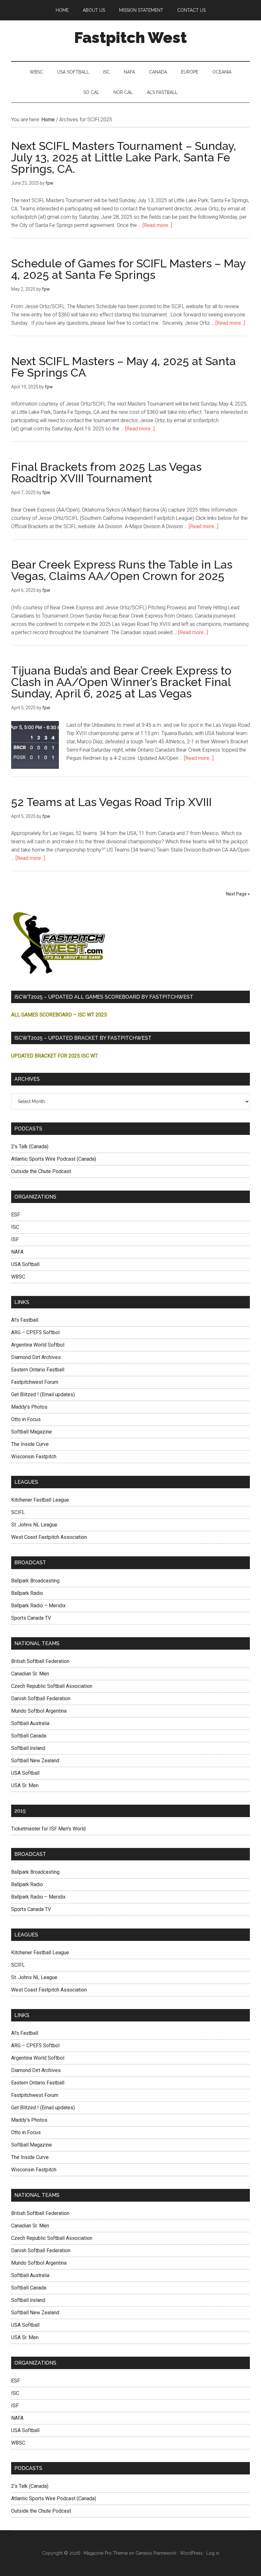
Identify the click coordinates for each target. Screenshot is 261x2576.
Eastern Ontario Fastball (38, 1370)
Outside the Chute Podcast (41, 1171)
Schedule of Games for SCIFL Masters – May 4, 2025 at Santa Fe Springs (128, 269)
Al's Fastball (25, 1320)
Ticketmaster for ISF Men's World (48, 1829)
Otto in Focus (26, 1419)
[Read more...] (157, 225)
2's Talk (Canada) (30, 1146)
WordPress (191, 2553)
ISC (15, 1227)
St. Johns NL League (34, 1525)
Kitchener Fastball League (40, 1500)
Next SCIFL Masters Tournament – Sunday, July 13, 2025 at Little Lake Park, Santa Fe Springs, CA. (124, 157)
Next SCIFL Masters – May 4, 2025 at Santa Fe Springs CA (123, 367)
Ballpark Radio (27, 1593)
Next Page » (238, 894)
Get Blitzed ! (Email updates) (43, 1394)
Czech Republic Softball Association (52, 1686)
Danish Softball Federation (41, 1698)
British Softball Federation (40, 1661)
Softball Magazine (32, 1432)
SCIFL (18, 1512)
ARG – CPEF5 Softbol (35, 1332)
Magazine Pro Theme (106, 2553)
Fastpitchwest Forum (35, 1382)
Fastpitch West (130, 38)
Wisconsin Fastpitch (34, 1457)
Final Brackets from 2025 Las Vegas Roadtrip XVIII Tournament (106, 472)
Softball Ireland (28, 1748)
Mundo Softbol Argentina (39, 1711)
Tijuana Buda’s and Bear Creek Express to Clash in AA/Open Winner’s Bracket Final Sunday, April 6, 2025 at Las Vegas (121, 682)
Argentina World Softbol (38, 1345)
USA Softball (25, 1264)
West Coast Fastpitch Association (49, 1537)
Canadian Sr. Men (30, 1674)
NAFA (17, 1252)
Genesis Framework (156, 2553)
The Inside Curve (30, 1444)
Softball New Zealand (35, 1761)
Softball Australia (30, 1723)
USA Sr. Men (25, 1785)
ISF (15, 1239)
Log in (213, 2553)
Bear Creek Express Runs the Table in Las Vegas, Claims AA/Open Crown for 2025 (122, 570)
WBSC (18, 1277)
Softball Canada (29, 1736)
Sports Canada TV (31, 1618)
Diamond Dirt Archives (36, 1357)
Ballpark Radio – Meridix (38, 1606)
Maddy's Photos (29, 1407)
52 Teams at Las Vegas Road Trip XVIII (111, 802)
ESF (16, 1215)
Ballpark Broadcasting (35, 1581)
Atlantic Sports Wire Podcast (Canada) (54, 1159)
